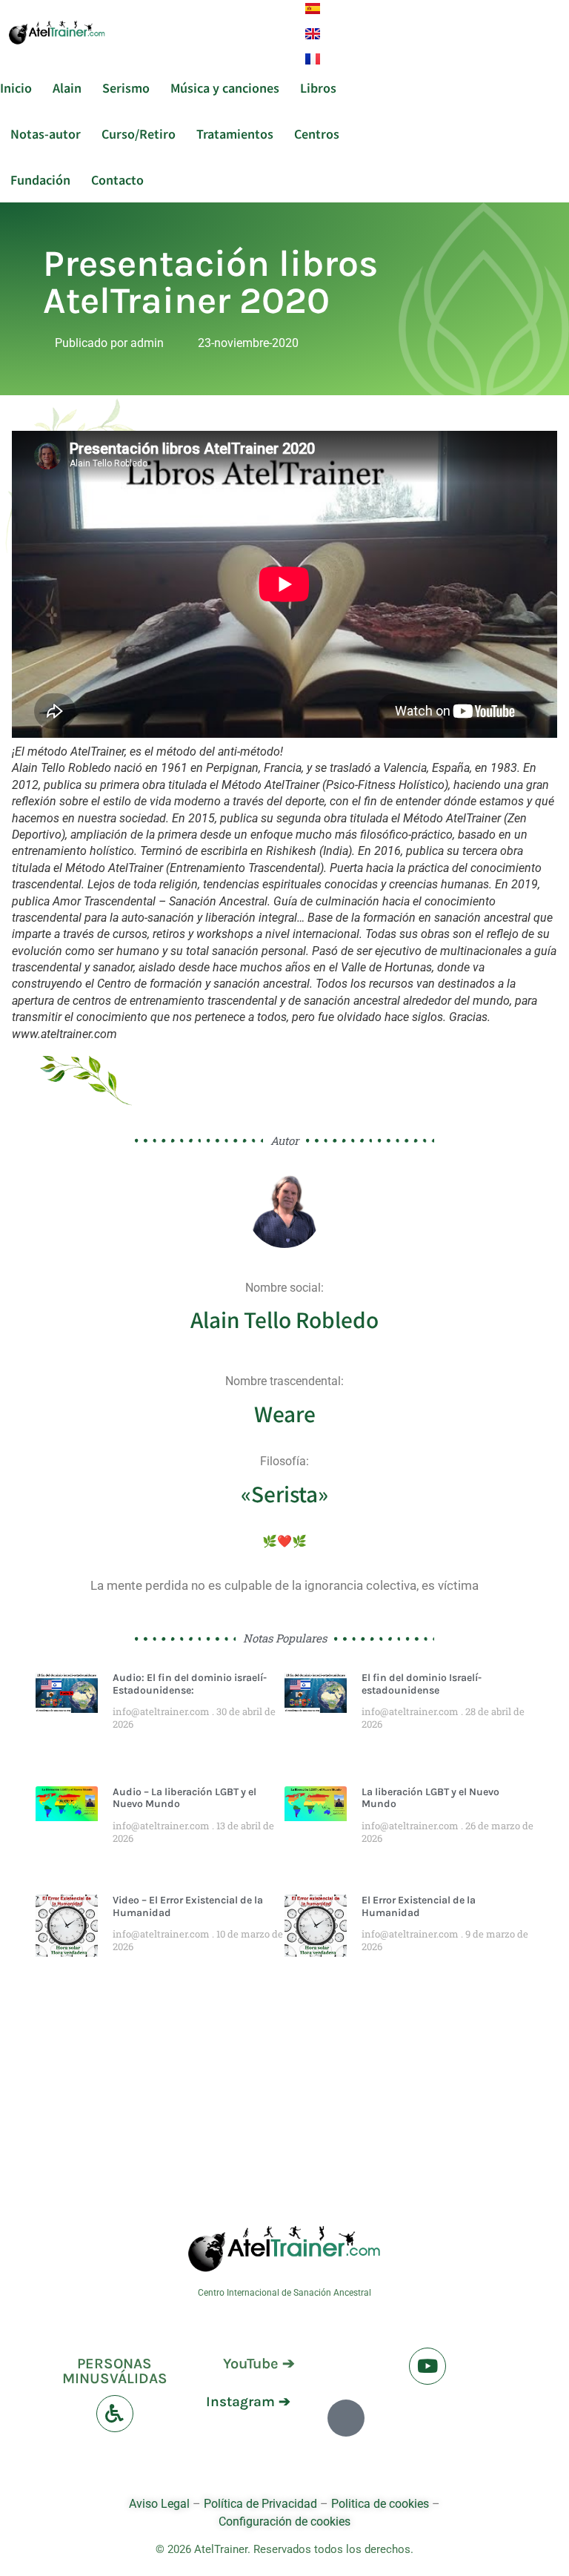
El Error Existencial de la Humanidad (419, 1906)
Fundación (40, 179)
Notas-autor (46, 133)
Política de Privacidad (260, 2504)
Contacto (117, 179)
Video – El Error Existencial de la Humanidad (188, 1906)
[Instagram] (346, 2418)
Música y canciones (225, 87)
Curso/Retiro (139, 133)
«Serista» (284, 1493)
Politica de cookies (380, 2504)
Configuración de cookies (284, 2521)
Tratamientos (235, 133)
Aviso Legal (161, 2504)
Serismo (126, 87)
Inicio (16, 87)
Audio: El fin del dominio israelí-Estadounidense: (190, 1684)
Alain (67, 87)
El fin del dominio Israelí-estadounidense (422, 1684)
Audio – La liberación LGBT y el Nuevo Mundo (184, 1798)
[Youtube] (427, 2366)
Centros (317, 133)
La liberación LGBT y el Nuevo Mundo (430, 1798)
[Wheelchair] (115, 2414)
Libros (318, 87)
